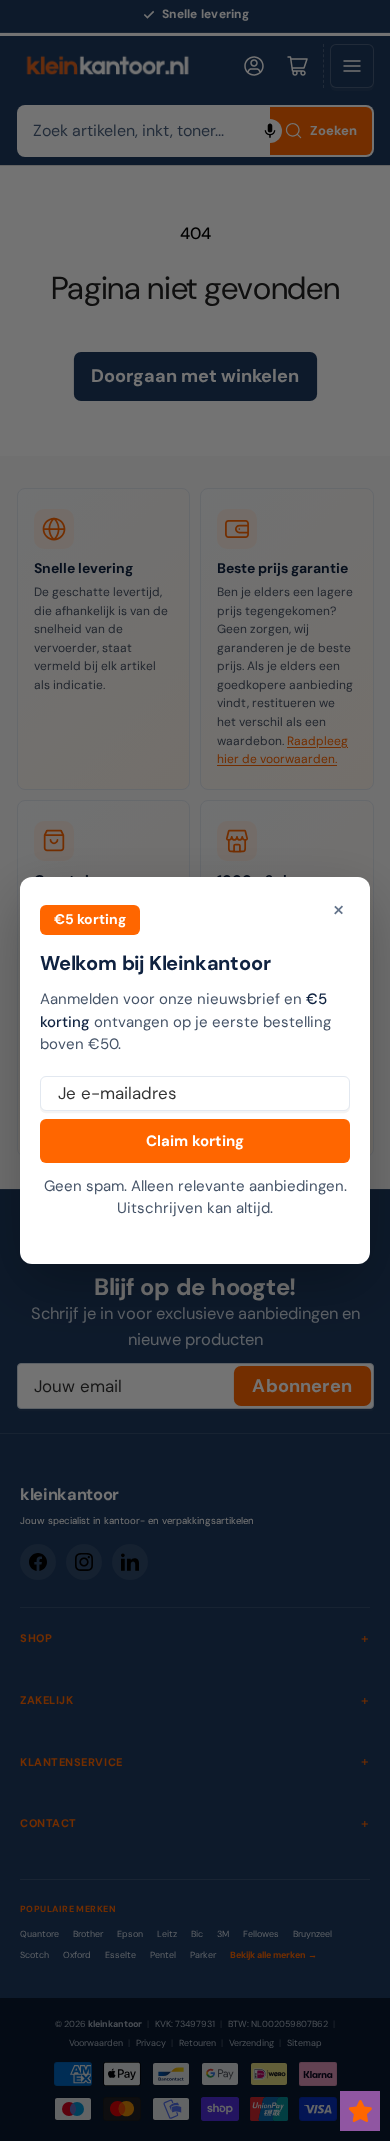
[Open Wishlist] (360, 2111)
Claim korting (195, 1141)
